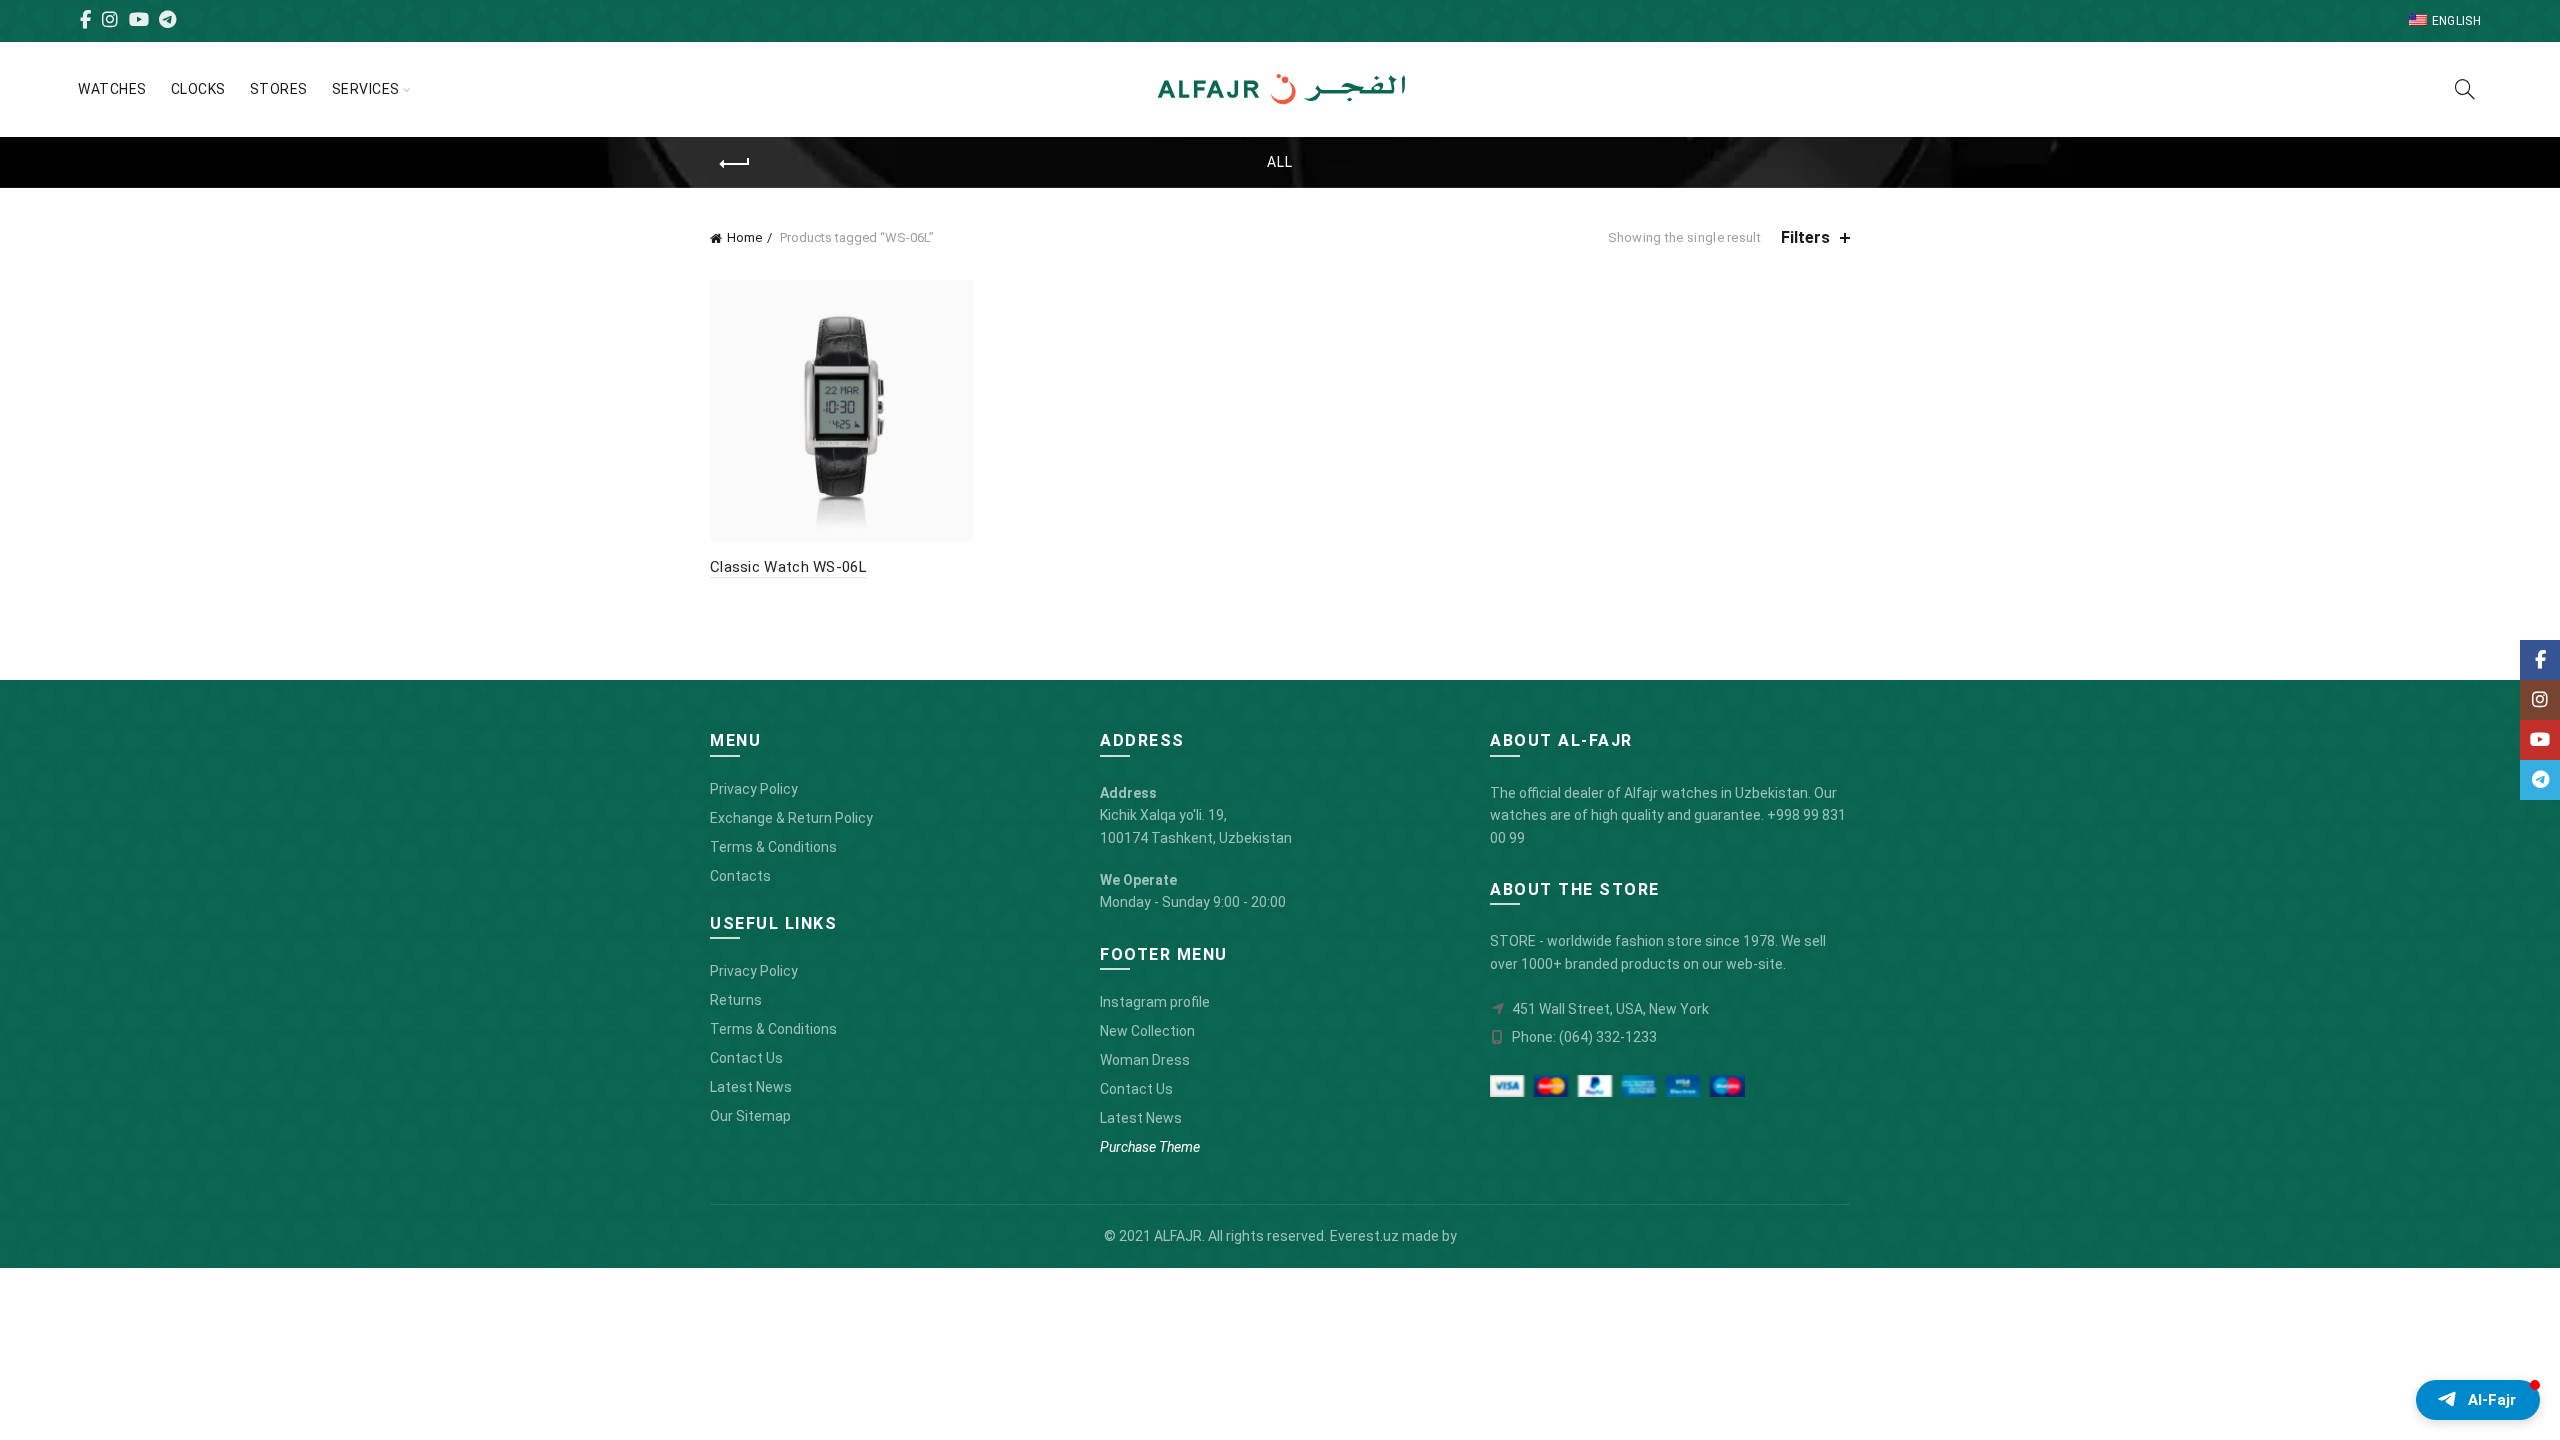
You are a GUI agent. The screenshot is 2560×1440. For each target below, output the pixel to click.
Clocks (198, 89)
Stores (279, 89)
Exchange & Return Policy (791, 818)
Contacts (740, 876)
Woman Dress (1145, 1060)
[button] (2478, 1400)
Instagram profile (1155, 1002)
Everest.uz (1364, 1236)
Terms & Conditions (773, 847)
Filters (1805, 237)
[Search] (2465, 89)
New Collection (1147, 1031)
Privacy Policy (754, 789)
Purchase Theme (1150, 1147)
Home (744, 237)
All (1280, 162)
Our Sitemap (750, 1116)
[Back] (735, 164)
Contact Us (746, 1058)
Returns (736, 1000)
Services (366, 89)
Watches (112, 89)
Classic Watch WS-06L (788, 567)
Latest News (751, 1087)
